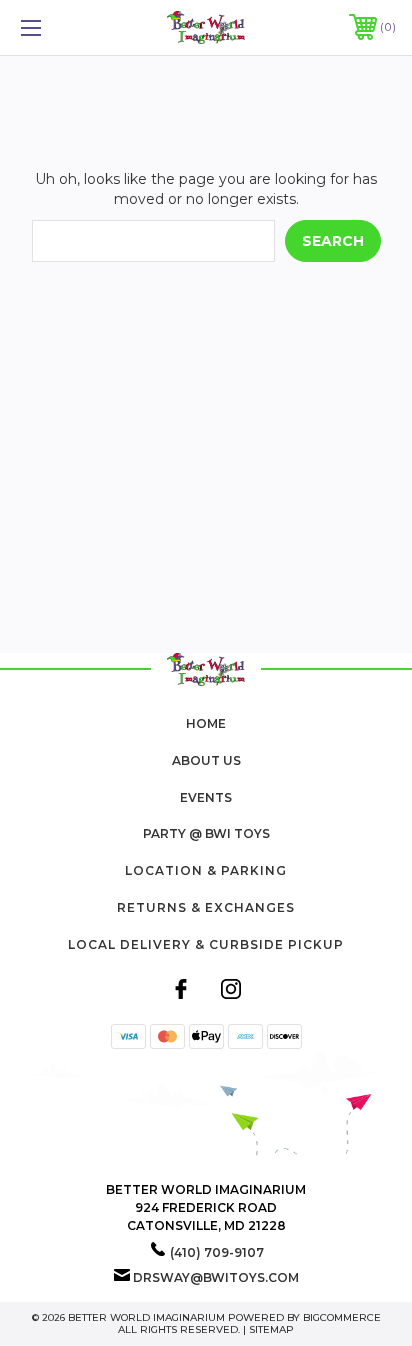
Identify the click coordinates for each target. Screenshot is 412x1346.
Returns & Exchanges (206, 907)
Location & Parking (206, 870)
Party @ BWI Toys (206, 833)
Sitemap (271, 1329)
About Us (206, 760)
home (206, 723)
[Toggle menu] (58, 27)
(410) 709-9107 (217, 1252)
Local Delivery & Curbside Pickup (206, 944)
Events (206, 797)
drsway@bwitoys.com (216, 1277)
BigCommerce (342, 1317)
